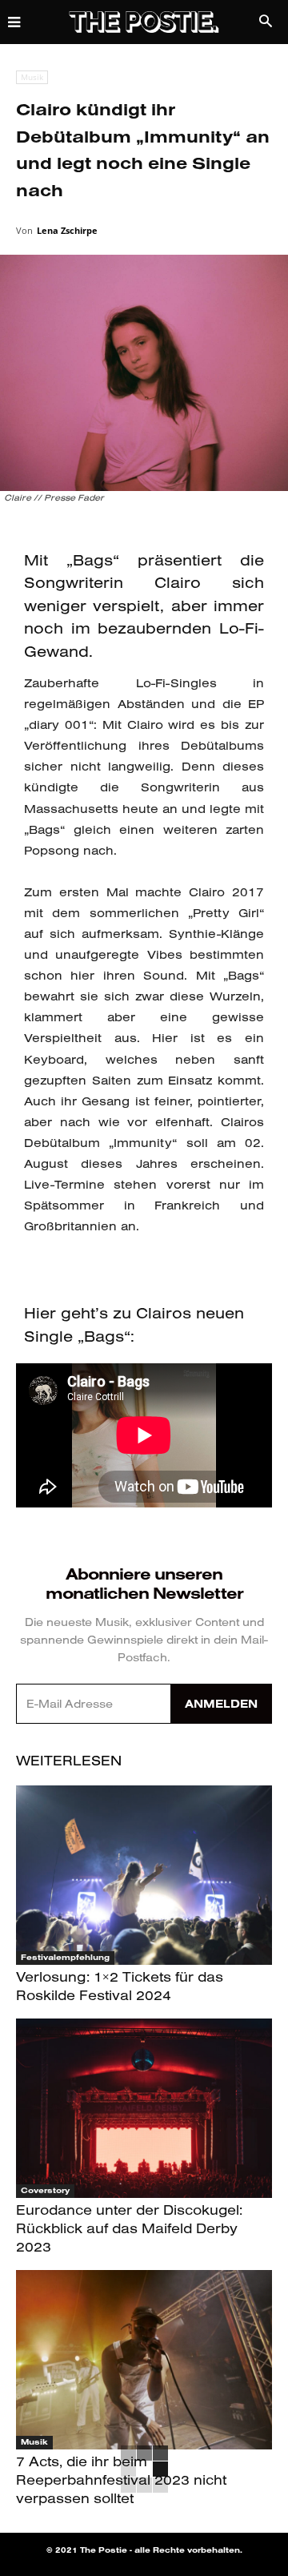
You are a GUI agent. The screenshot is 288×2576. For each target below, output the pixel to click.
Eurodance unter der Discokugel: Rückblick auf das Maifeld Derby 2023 (129, 2228)
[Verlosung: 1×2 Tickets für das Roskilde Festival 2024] (144, 1875)
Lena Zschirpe (67, 230)
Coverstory (45, 2190)
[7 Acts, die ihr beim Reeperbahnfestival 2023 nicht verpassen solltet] (144, 2360)
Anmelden (221, 1704)
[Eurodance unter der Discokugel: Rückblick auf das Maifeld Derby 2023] (144, 2108)
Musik (32, 77)
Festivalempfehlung (65, 1957)
